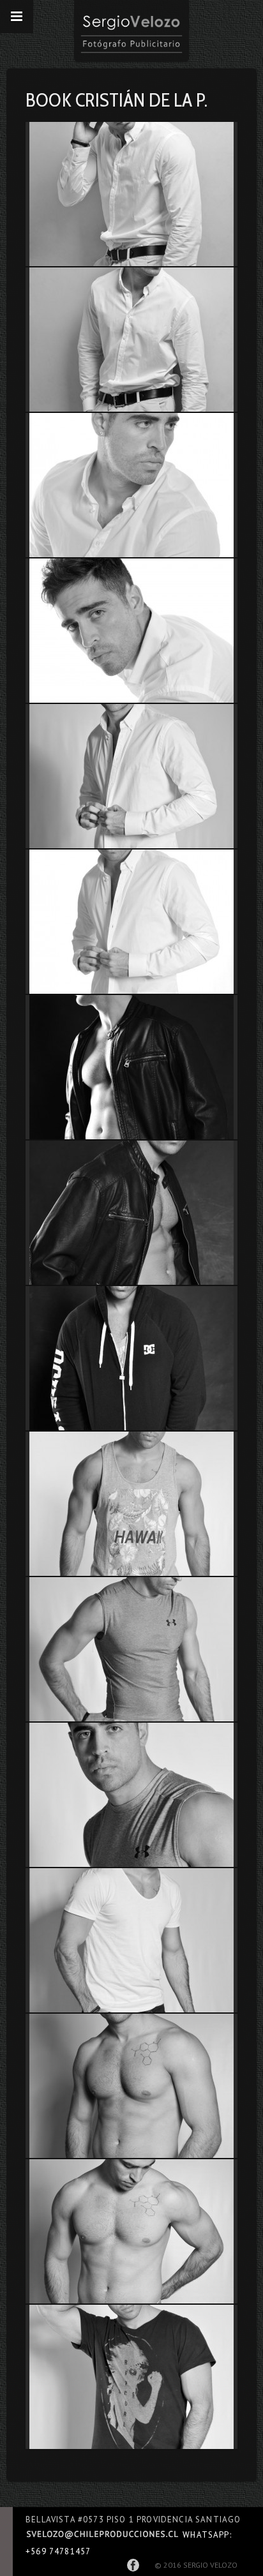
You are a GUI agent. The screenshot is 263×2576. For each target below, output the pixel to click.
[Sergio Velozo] (131, 31)
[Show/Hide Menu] (17, 17)
